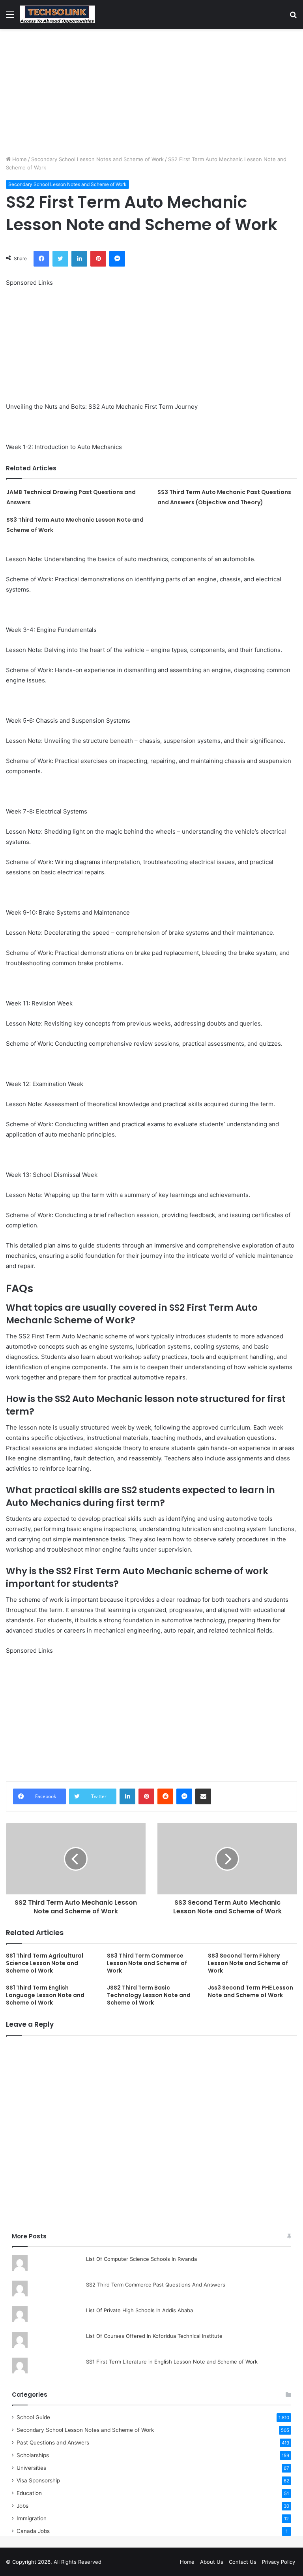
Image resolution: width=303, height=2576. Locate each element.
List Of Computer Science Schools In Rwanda (141, 2259)
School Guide (33, 2417)
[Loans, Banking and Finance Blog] (57, 14)
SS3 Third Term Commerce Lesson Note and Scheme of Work (147, 1963)
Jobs (22, 2506)
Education (29, 2493)
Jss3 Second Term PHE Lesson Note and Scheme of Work (251, 1991)
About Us (212, 2562)
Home (19, 159)
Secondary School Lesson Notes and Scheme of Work (97, 159)
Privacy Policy (279, 2562)
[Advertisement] (151, 92)
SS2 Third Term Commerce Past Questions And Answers (156, 2285)
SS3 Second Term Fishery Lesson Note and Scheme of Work (248, 1963)
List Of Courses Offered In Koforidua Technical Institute (154, 2336)
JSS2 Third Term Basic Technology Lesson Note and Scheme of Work (149, 1995)
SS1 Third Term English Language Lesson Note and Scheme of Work (45, 1995)
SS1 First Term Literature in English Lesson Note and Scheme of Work (172, 2362)
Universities (31, 2468)
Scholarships (33, 2455)
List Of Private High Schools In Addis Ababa (139, 2310)
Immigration (32, 2518)
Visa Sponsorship (38, 2480)
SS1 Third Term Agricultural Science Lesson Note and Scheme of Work (45, 1963)
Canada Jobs (33, 2531)
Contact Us (243, 2562)
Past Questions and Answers (53, 2443)
